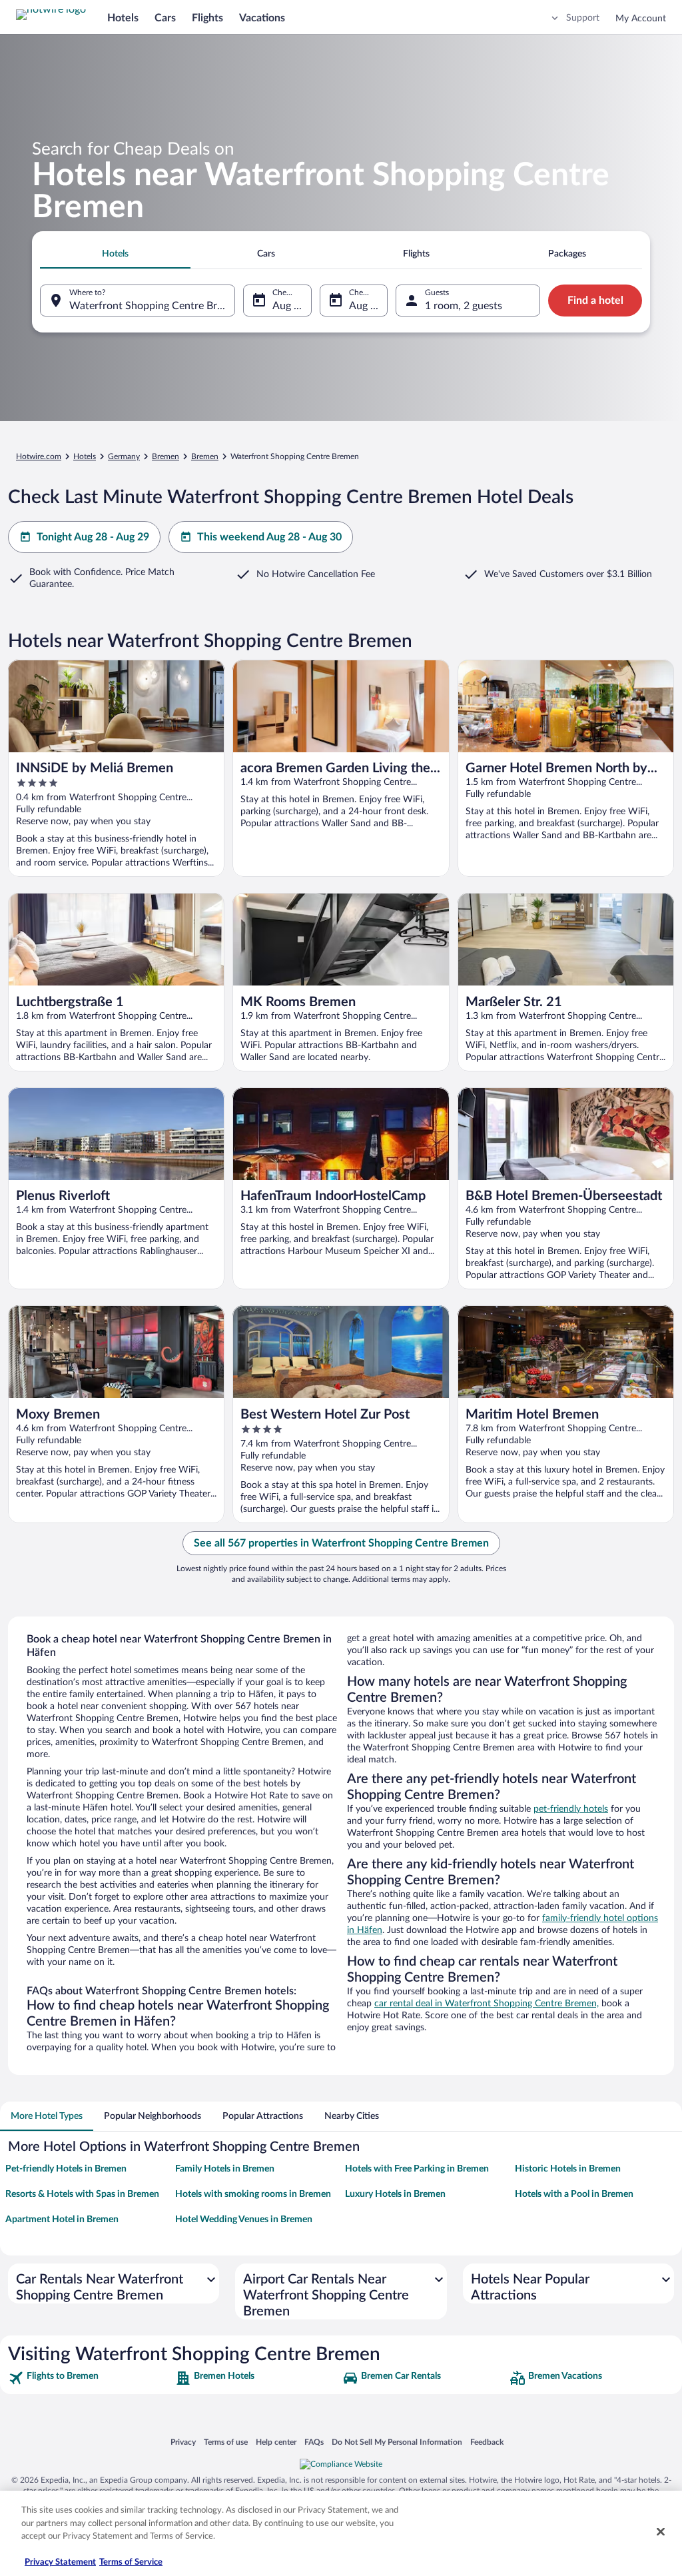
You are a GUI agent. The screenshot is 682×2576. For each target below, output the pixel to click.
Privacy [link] (183, 2442)
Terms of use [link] (226, 2442)
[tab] (115, 254)
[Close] (661, 2532)
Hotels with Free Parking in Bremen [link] (417, 2169)
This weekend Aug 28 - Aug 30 (269, 537)
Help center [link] (276, 2442)
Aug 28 (289, 306)
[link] (90, 2378)
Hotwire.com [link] (39, 456)
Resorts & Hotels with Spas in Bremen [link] (82, 2194)
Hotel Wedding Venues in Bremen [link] (244, 2220)
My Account (641, 19)
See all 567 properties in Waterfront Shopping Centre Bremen (341, 1543)
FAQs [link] (314, 2442)
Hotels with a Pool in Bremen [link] (574, 2194)
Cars (165, 18)
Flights (207, 18)
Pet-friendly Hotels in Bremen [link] (66, 2169)
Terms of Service (131, 2562)
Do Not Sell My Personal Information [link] (397, 2442)
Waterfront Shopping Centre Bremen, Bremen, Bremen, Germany (152, 306)
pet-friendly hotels (571, 1809)
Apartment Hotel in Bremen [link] (62, 2220)
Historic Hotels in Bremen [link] (568, 2169)
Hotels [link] (85, 456)
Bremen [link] (166, 456)
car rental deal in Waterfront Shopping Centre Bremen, (487, 2004)
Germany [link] (124, 456)
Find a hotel (595, 301)
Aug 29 (366, 306)
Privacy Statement (60, 2562)
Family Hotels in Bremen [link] (225, 2169)
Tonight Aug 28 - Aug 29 (93, 537)
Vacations (262, 18)
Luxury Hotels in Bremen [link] (395, 2194)
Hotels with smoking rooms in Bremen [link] (253, 2194)
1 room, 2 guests (464, 306)
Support (583, 18)
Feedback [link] (487, 2442)
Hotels (123, 18)
